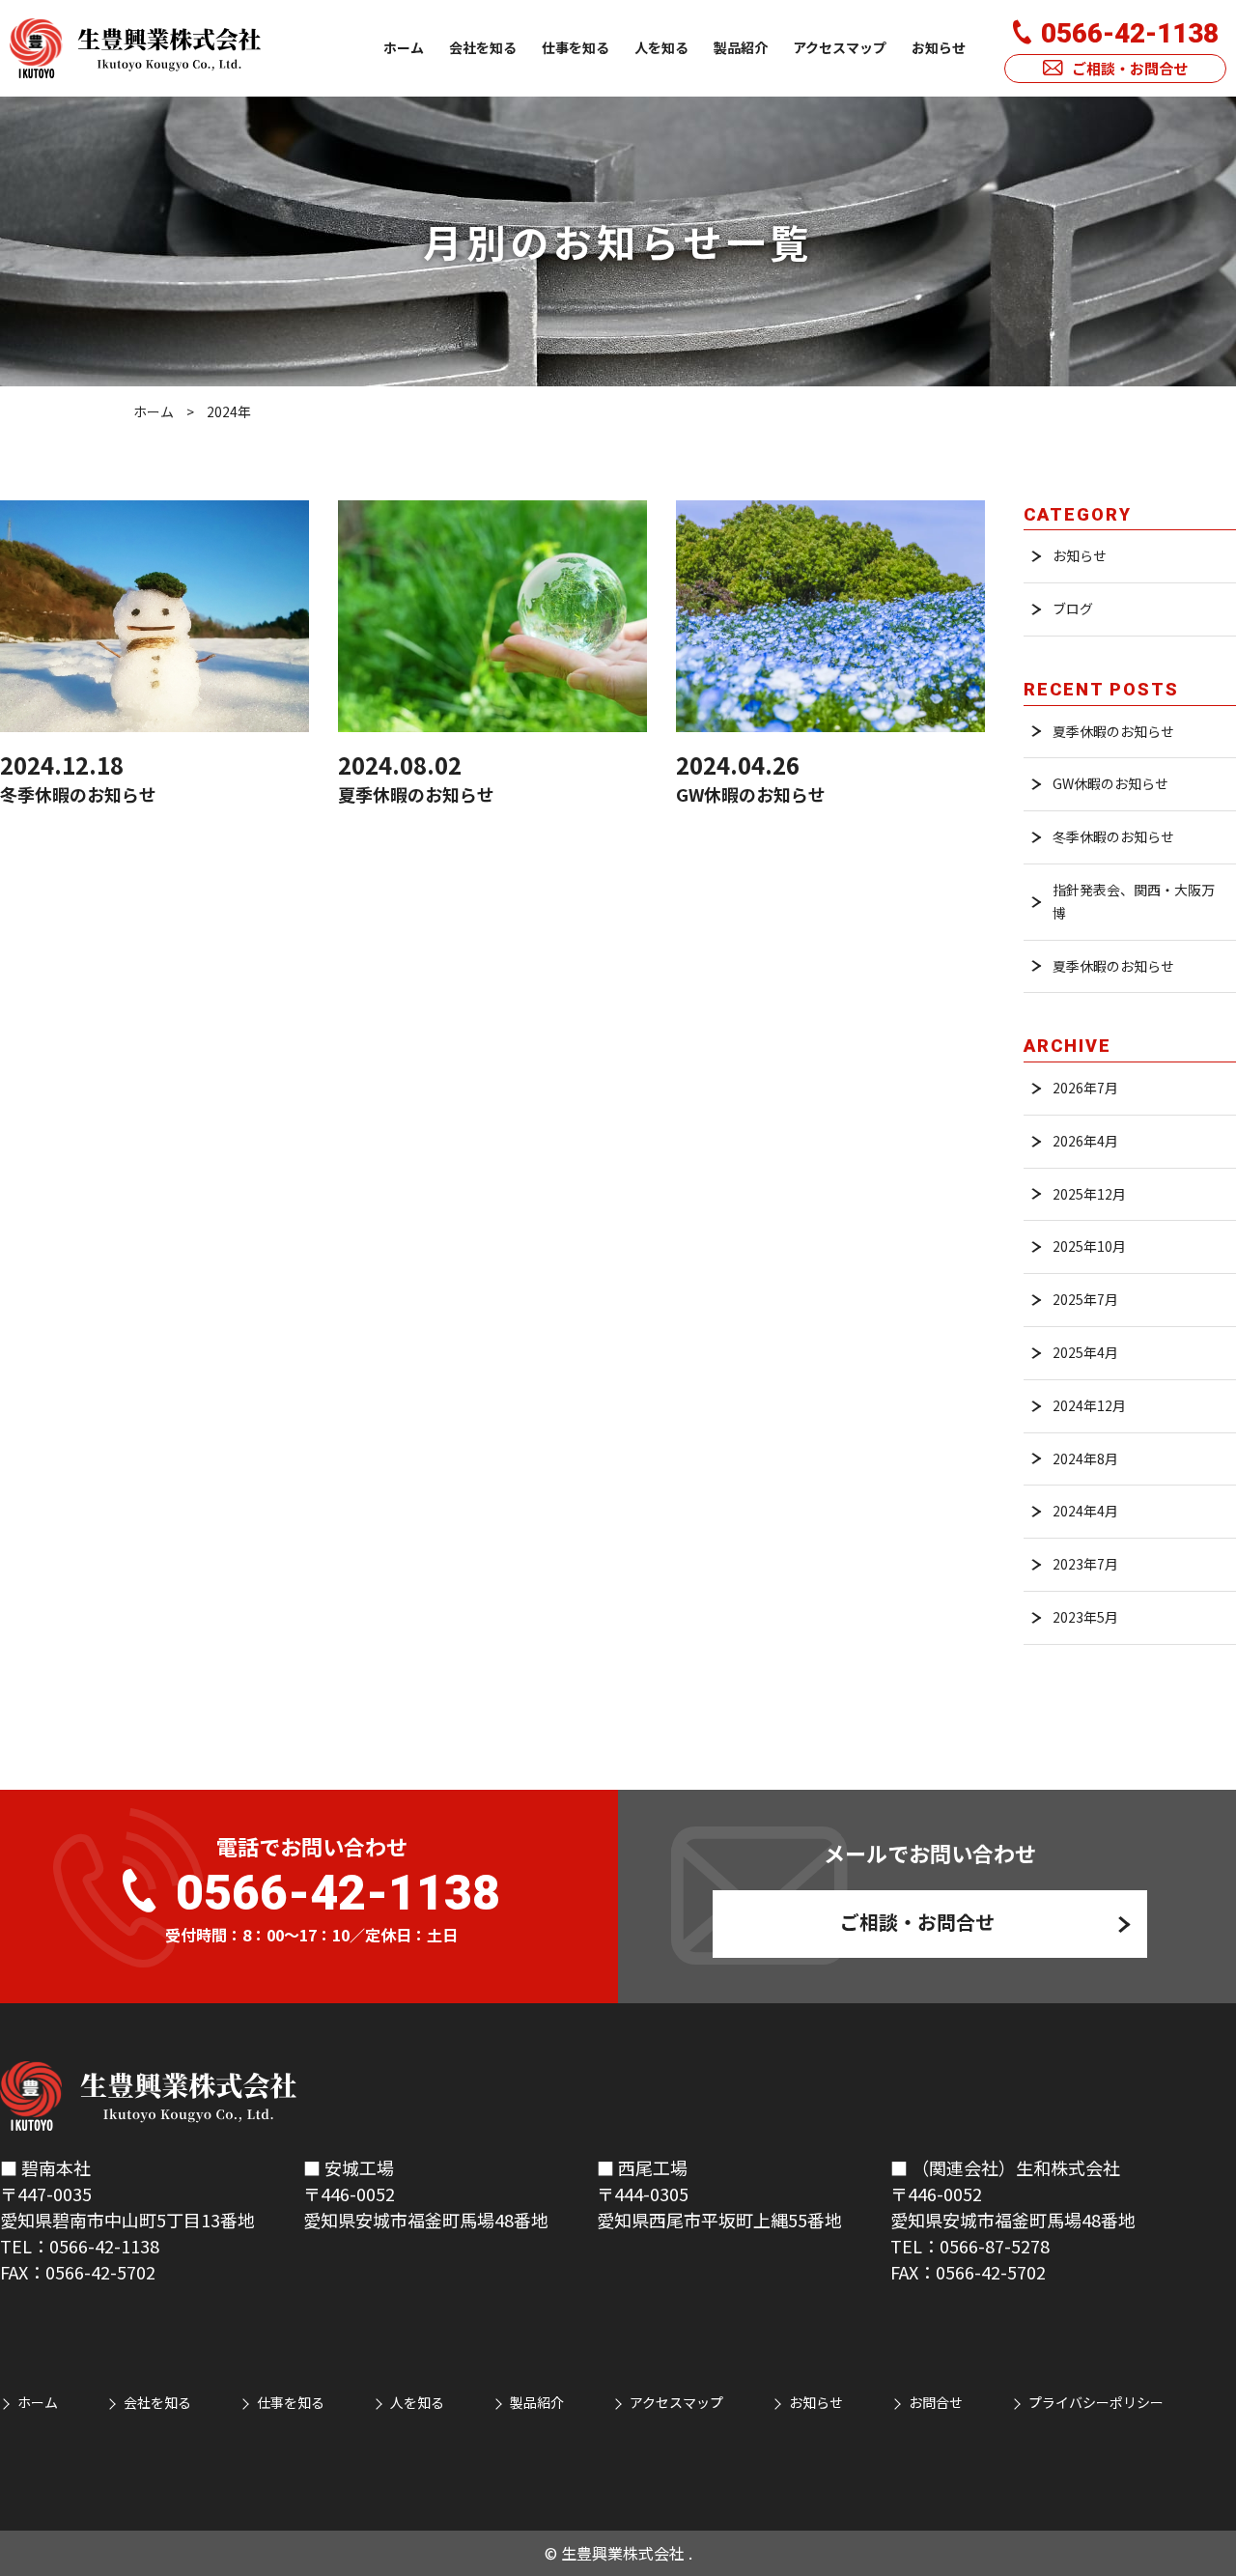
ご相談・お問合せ (1130, 68)
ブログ (1073, 609)
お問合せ (936, 2402)
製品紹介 (741, 47)
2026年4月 (1085, 1141)
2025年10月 (1089, 1246)
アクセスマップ (840, 47)
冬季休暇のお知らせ (1113, 836)
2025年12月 (1089, 1194)
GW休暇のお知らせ (1110, 783)
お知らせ (939, 47)
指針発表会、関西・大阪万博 (1134, 901)
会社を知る (483, 47)
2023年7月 (1085, 1564)
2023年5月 (1085, 1617)
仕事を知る (576, 47)
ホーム (404, 47)
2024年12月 (1089, 1405)
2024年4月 (1085, 1511)
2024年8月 (1085, 1458)
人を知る (661, 47)
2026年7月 (1085, 1088)
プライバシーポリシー (1096, 2402)
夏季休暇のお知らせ (1113, 731)
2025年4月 (1085, 1352)
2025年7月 (1085, 1299)
